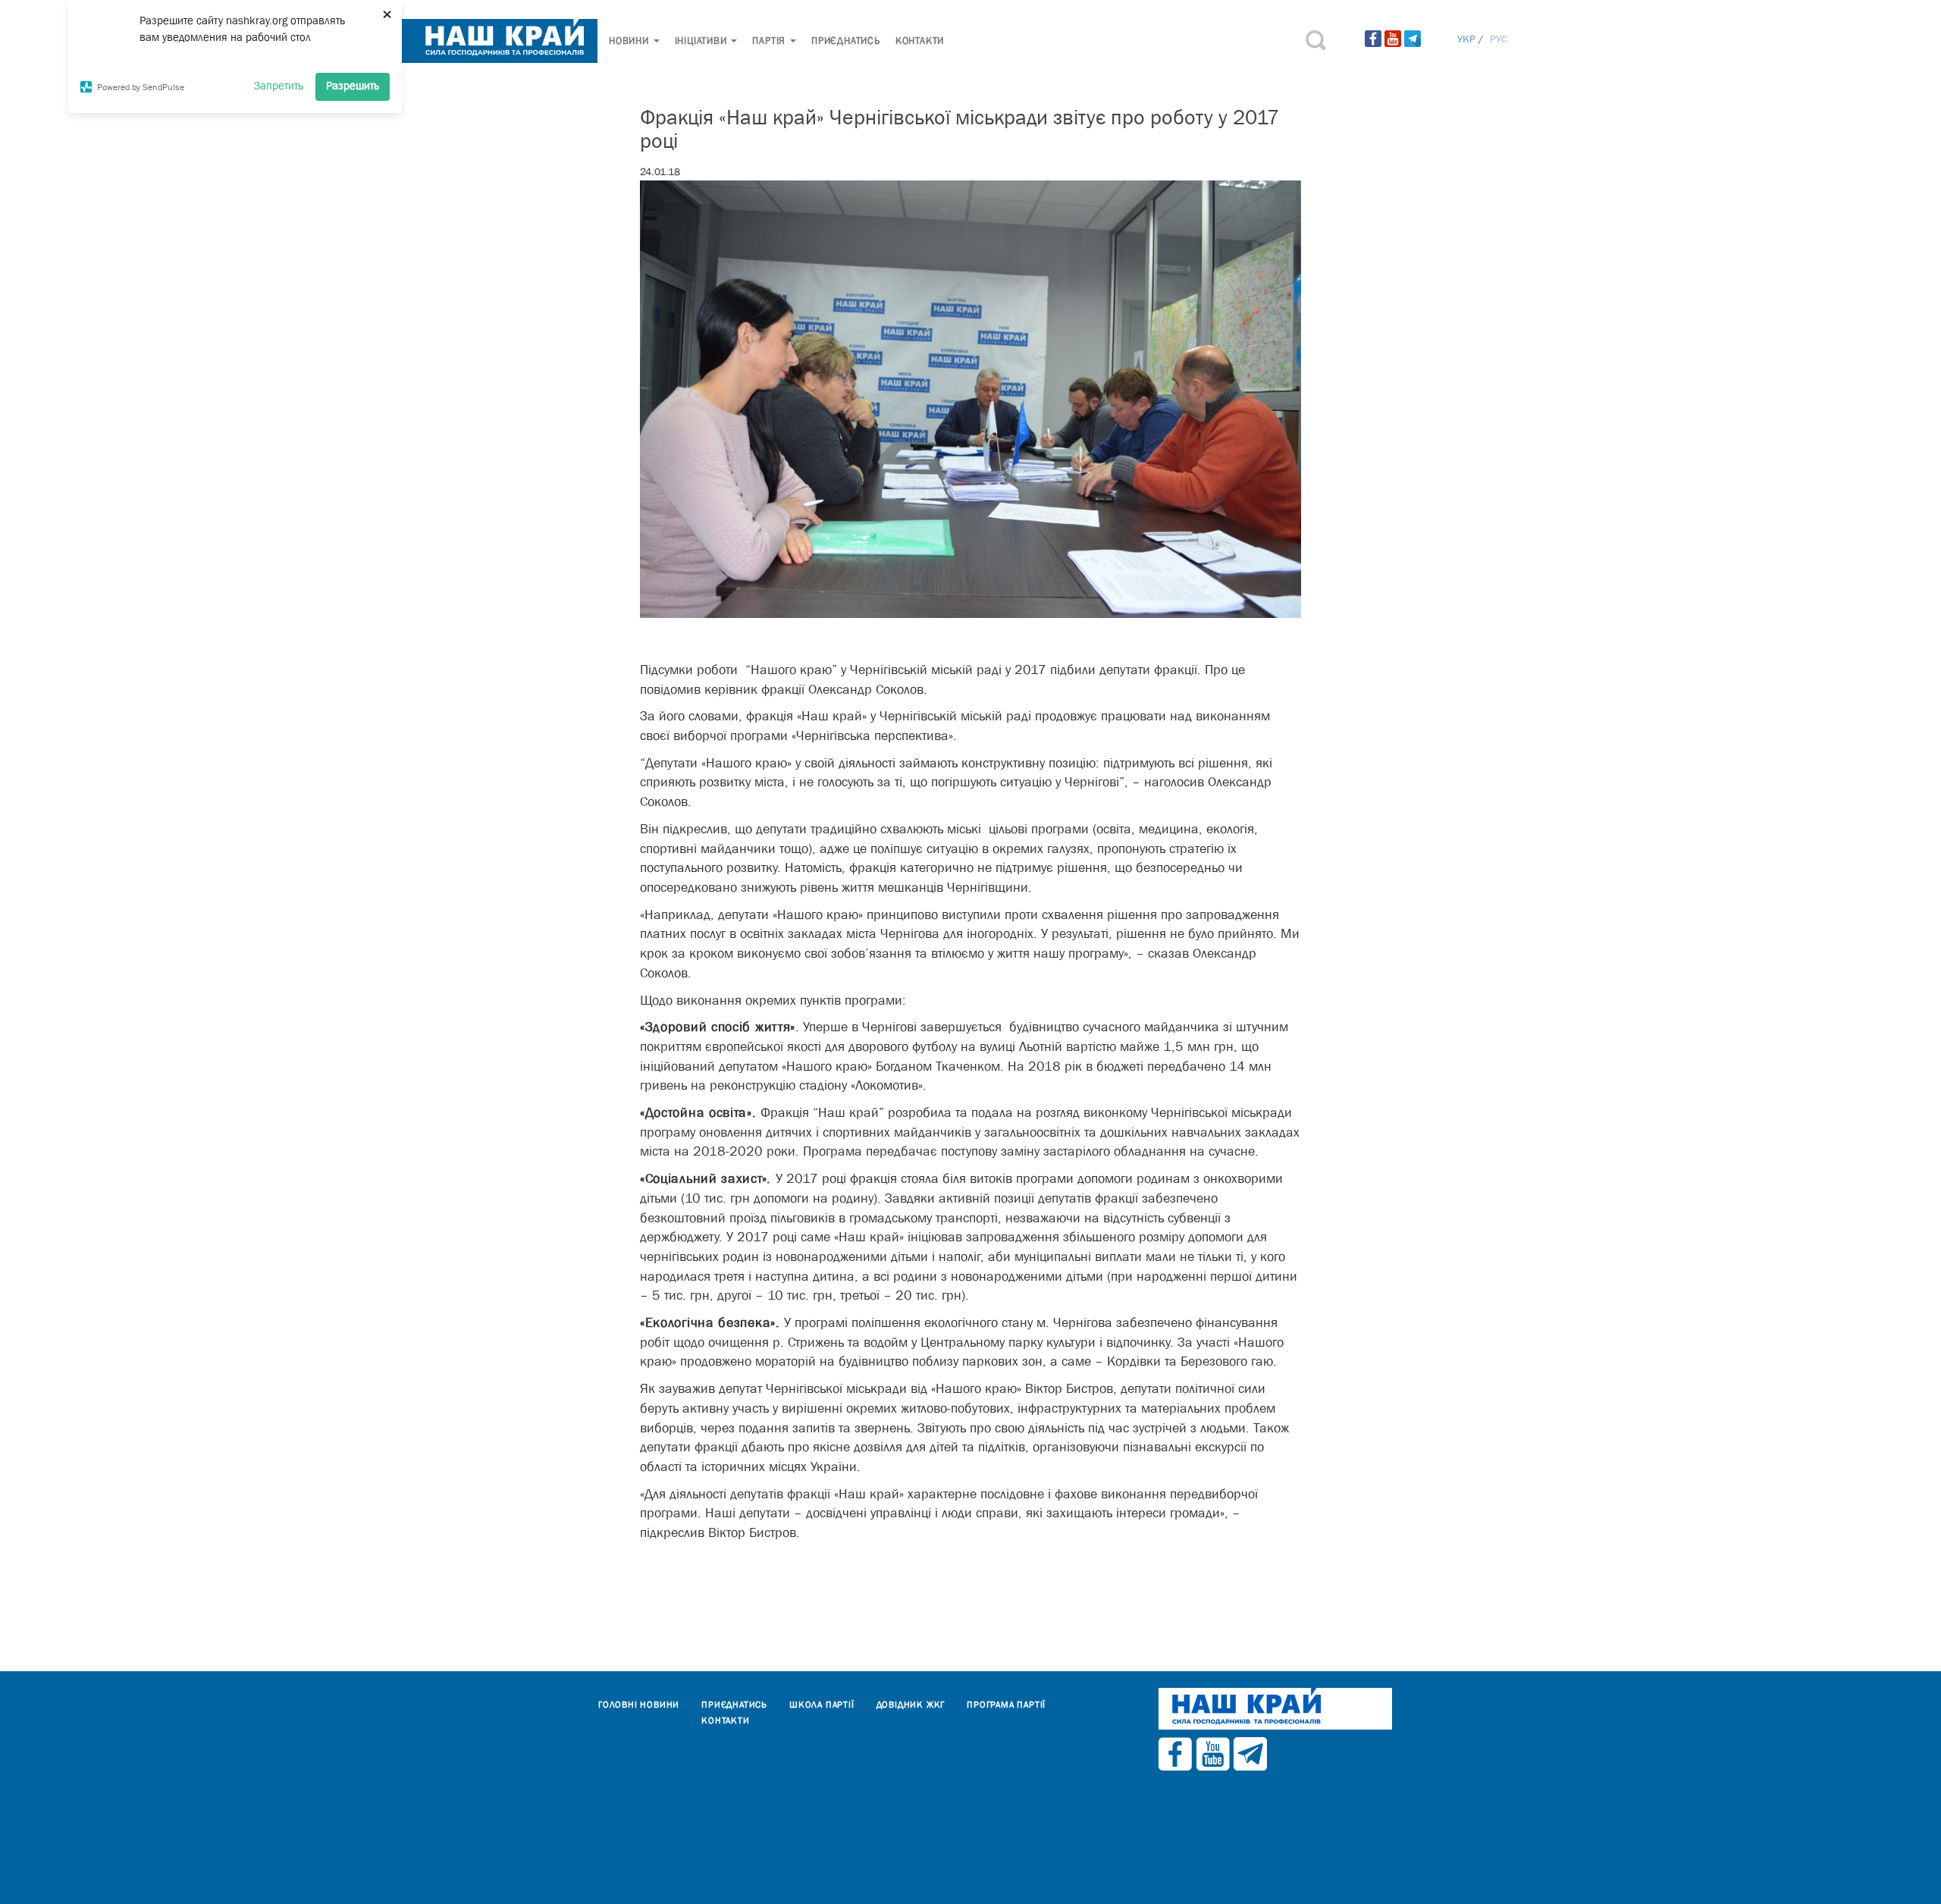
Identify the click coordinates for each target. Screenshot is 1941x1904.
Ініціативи (702, 41)
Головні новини (639, 1705)
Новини (630, 41)
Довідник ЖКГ (911, 1705)
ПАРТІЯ (770, 41)
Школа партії (822, 1705)
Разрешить (353, 85)
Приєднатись (846, 41)
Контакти (920, 41)
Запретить (279, 85)
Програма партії (1006, 1705)
